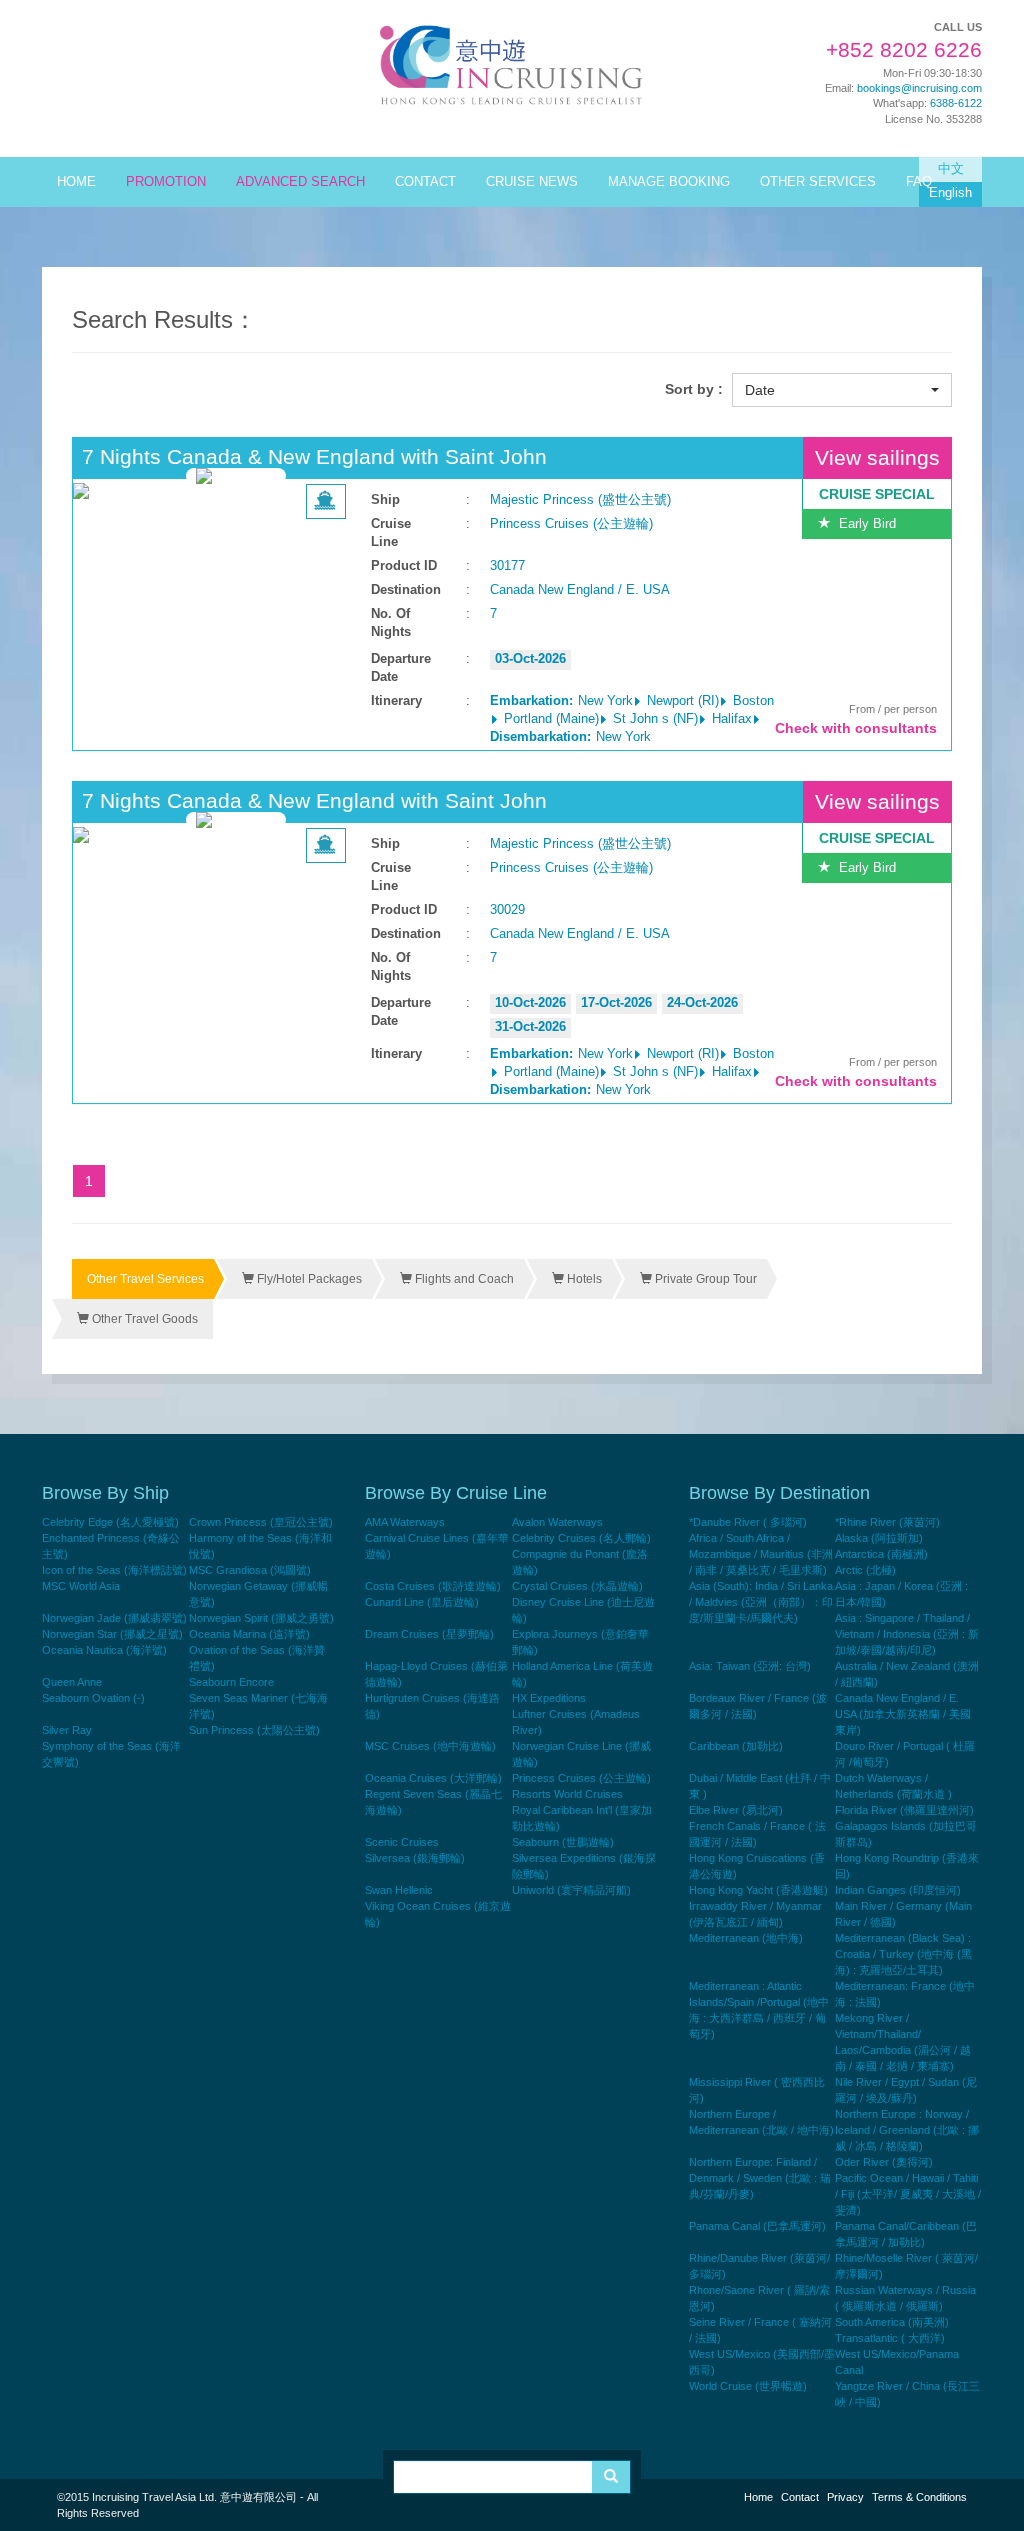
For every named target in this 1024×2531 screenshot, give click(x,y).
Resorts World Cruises (567, 1794)
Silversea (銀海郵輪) (415, 1858)
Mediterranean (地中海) (746, 1938)
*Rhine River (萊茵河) (887, 1522)
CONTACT (425, 182)
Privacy (845, 2497)
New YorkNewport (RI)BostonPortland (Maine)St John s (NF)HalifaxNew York (632, 719)
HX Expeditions (549, 1698)
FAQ (919, 182)
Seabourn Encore (231, 1682)
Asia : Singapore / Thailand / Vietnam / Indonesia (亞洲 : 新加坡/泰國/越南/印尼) (907, 1634)
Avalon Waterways (557, 1522)
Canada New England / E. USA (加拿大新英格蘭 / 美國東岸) (903, 1714)
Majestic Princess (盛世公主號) (580, 500)
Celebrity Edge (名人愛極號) (110, 1522)
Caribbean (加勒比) (736, 1746)
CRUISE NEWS (532, 182)
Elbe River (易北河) (736, 1810)
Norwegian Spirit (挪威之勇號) (261, 1618)
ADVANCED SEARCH (300, 182)
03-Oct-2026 (530, 659)
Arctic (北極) (865, 1570)
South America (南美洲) (892, 2322)
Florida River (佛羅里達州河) (904, 1810)
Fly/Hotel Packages (308, 1279)
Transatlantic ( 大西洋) (890, 2338)
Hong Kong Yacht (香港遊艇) (758, 1890)
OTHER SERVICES (818, 182)
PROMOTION (166, 182)
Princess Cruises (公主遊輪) (571, 524)
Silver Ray (67, 1730)
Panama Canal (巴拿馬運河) (757, 2226)
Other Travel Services (145, 1279)
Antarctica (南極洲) (881, 1554)
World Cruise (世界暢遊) (748, 2386)
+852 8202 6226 (904, 50)
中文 (951, 169)
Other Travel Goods (143, 1319)
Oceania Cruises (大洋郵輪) (433, 1778)
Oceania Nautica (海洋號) (104, 1650)
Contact (800, 2497)
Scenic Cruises (402, 1842)
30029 (507, 910)
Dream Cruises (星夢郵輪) (429, 1634)
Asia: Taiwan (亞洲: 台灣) (750, 1666)
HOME (76, 182)
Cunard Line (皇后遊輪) (422, 1602)
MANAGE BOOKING (669, 182)
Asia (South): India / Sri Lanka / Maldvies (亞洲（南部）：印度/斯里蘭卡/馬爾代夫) (761, 1602)
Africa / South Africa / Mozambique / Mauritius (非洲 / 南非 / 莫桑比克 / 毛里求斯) (761, 1554)
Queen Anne (72, 1682)
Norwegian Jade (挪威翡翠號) (114, 1618)
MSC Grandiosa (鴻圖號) (250, 1570)
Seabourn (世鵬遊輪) (563, 1842)
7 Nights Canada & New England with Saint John (314, 456)
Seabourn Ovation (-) (93, 1698)
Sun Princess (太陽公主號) (254, 1730)
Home (758, 2497)
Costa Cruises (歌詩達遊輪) (433, 1586)
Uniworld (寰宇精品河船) (571, 1890)
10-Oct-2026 (530, 1003)
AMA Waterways (405, 1522)
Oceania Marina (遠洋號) (249, 1634)
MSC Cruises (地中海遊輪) (430, 1746)
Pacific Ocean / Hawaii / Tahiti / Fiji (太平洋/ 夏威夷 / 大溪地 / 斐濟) (908, 2194)
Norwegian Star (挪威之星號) (112, 1634)
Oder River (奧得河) (884, 2162)
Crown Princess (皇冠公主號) (261, 1522)
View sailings (877, 457)
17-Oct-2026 (616, 1003)
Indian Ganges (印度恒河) (898, 1890)
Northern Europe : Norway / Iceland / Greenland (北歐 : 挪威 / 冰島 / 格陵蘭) (907, 2130)
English (950, 193)
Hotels (583, 1279)
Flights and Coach (463, 1279)
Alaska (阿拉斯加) (879, 1538)
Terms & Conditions (919, 2497)
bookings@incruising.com (919, 88)
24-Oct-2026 (702, 1003)
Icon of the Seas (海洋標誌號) (114, 1570)
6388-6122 (956, 103)
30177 (507, 566)
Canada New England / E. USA (580, 590)
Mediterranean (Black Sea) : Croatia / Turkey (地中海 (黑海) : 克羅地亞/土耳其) (903, 1954)
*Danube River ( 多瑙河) (748, 1522)
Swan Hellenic (399, 1890)
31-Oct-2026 (530, 1027)
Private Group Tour (704, 1279)
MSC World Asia (81, 1586)
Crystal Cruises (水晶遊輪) (577, 1586)
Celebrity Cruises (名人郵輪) (581, 1538)
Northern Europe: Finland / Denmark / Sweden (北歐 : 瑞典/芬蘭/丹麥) (760, 2178)
